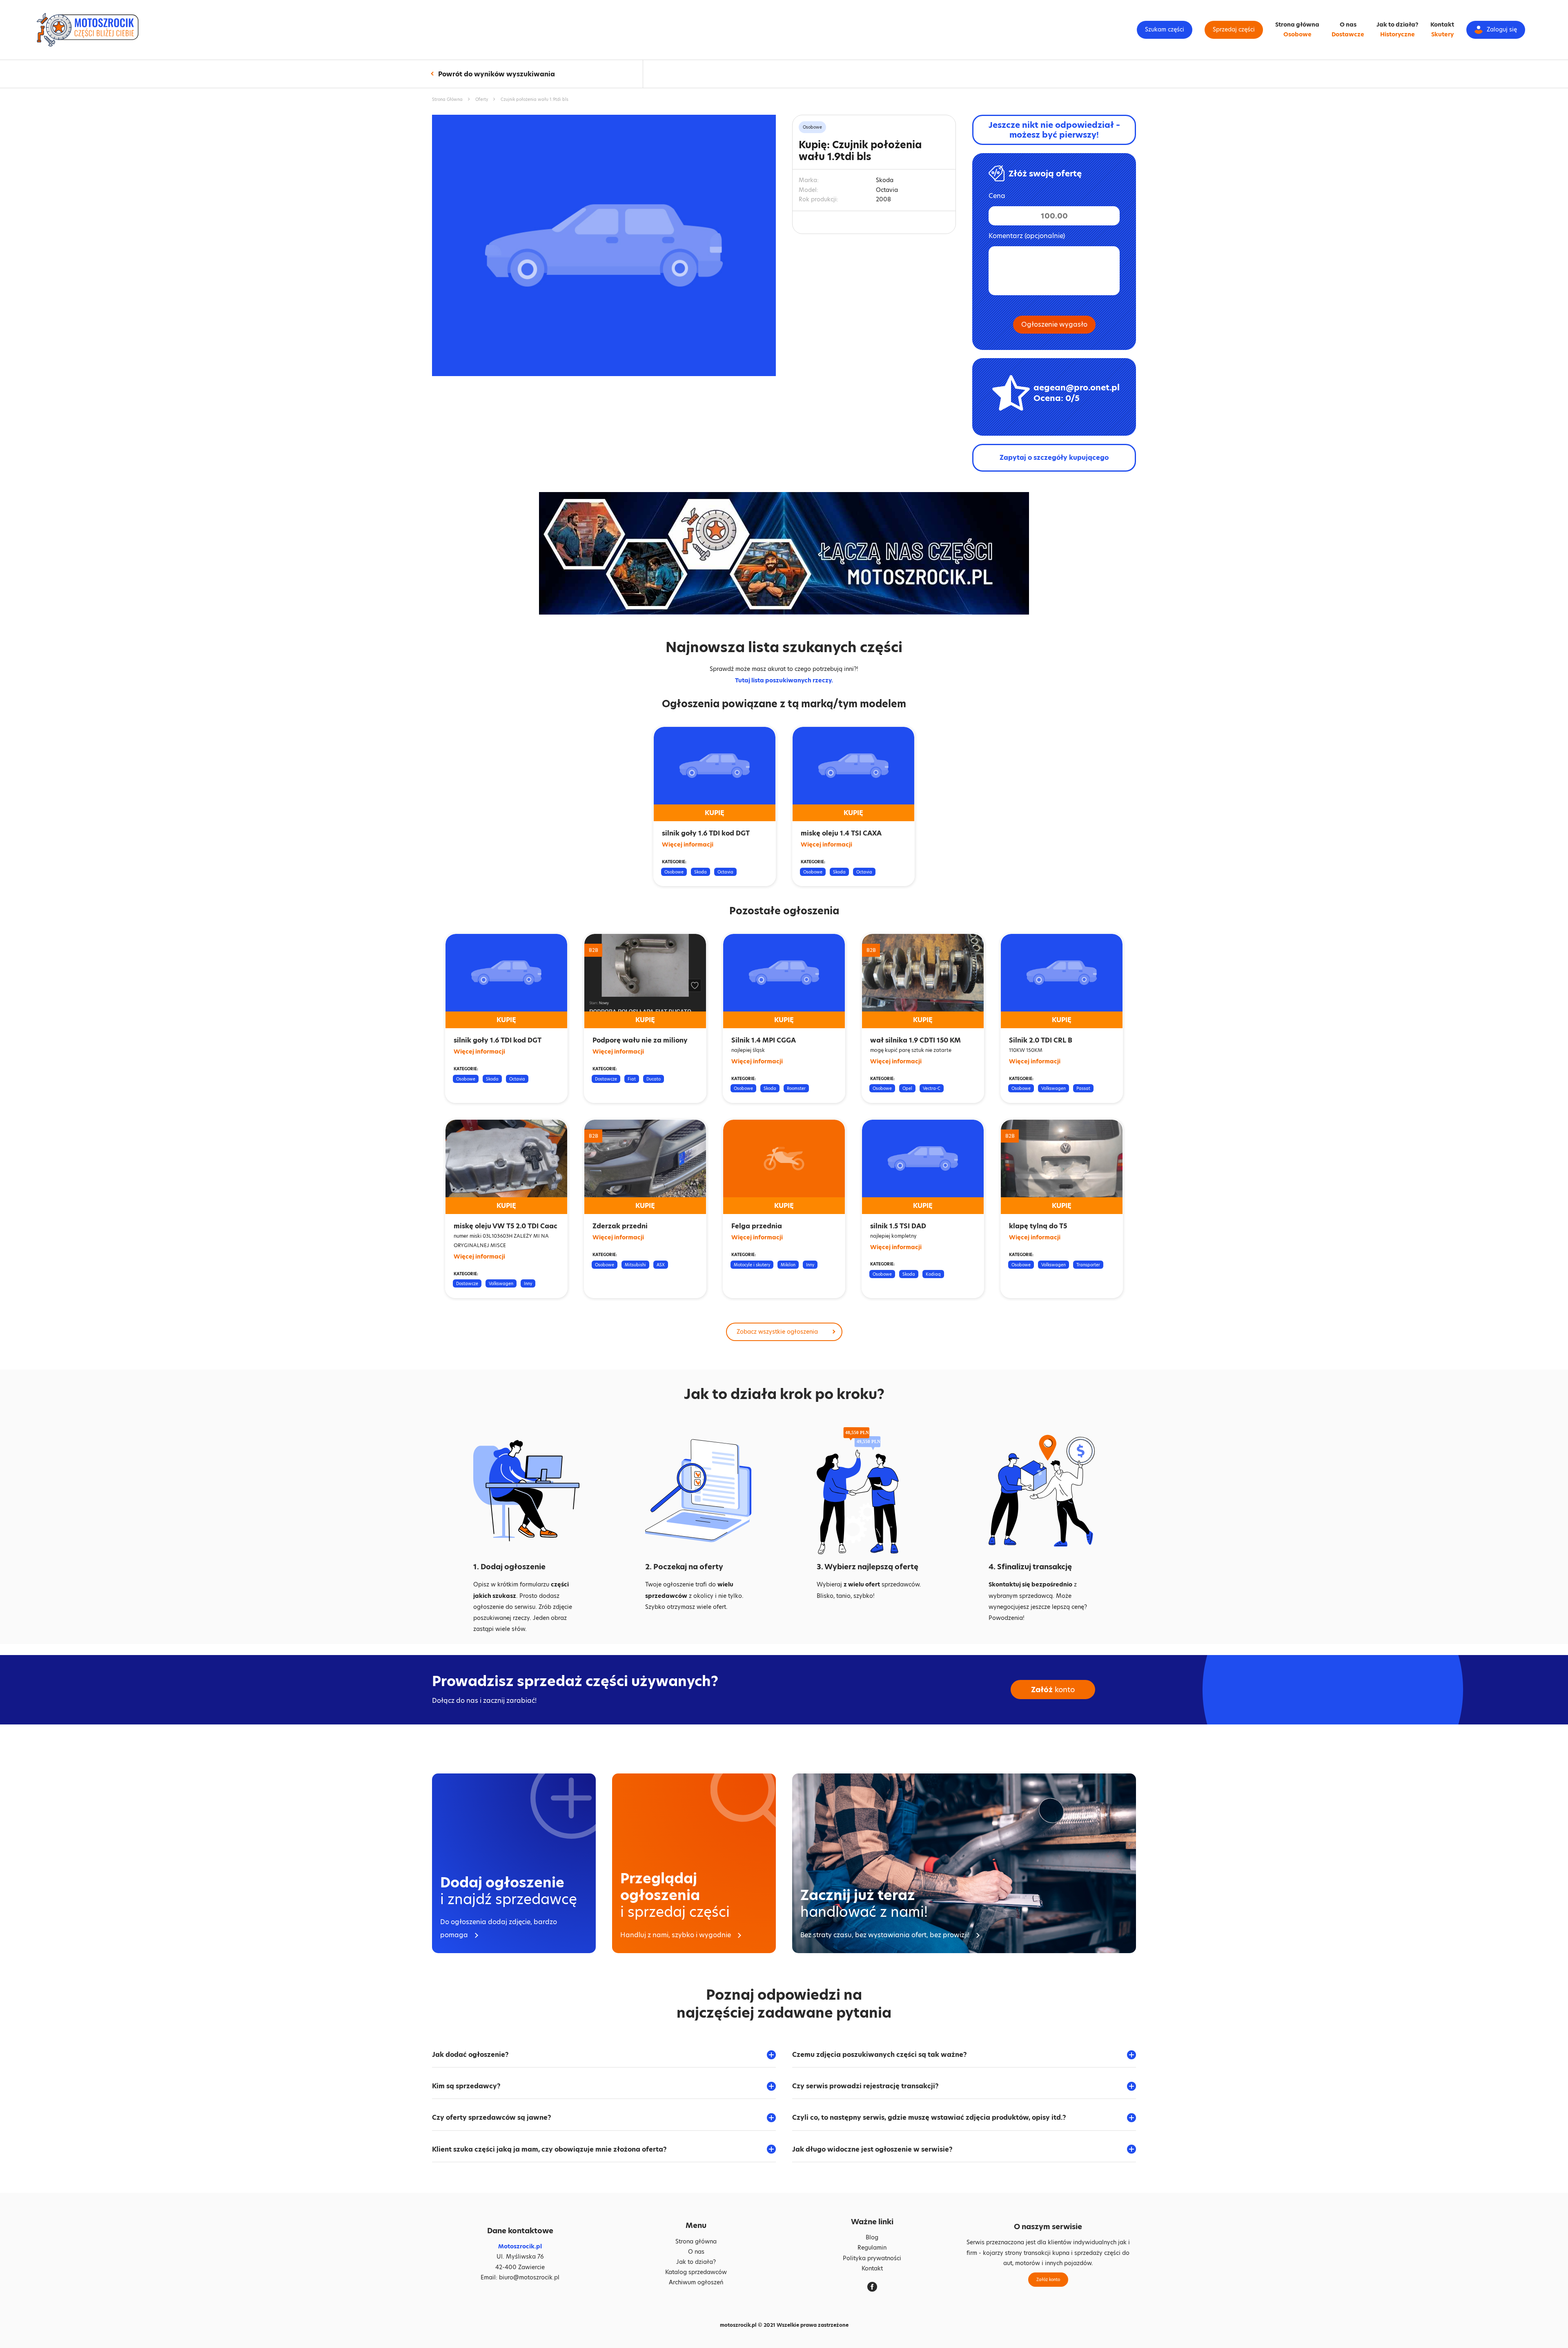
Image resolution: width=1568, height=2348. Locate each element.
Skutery (1442, 34)
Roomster (796, 1088)
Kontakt (1442, 25)
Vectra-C (932, 1088)
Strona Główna (447, 99)
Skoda (700, 872)
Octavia (725, 872)
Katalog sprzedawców (696, 2272)
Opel (907, 1088)
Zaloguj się (1502, 29)
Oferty (482, 99)
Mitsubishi (635, 1265)
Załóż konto (1048, 2279)
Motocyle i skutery (752, 1265)
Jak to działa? (1397, 25)
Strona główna (1297, 25)
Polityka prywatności (872, 2258)
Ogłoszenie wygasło (1054, 324)
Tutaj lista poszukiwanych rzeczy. (784, 680)
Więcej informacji (688, 844)
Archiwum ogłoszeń (696, 2282)
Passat (1083, 1088)
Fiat (632, 1079)
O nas (1348, 25)
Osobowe (1297, 34)
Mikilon (788, 1265)
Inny (528, 1283)
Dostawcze (1348, 34)
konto (1053, 1690)
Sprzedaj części (1234, 29)
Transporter (1088, 1265)
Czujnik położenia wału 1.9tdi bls (535, 99)
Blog (872, 2237)
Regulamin (872, 2248)
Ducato (654, 1079)
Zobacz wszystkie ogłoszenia (777, 1332)
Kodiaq (933, 1274)
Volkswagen (1053, 1088)
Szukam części (1165, 29)
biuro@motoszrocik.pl (529, 2277)
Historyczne (1398, 34)
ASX (661, 1265)
